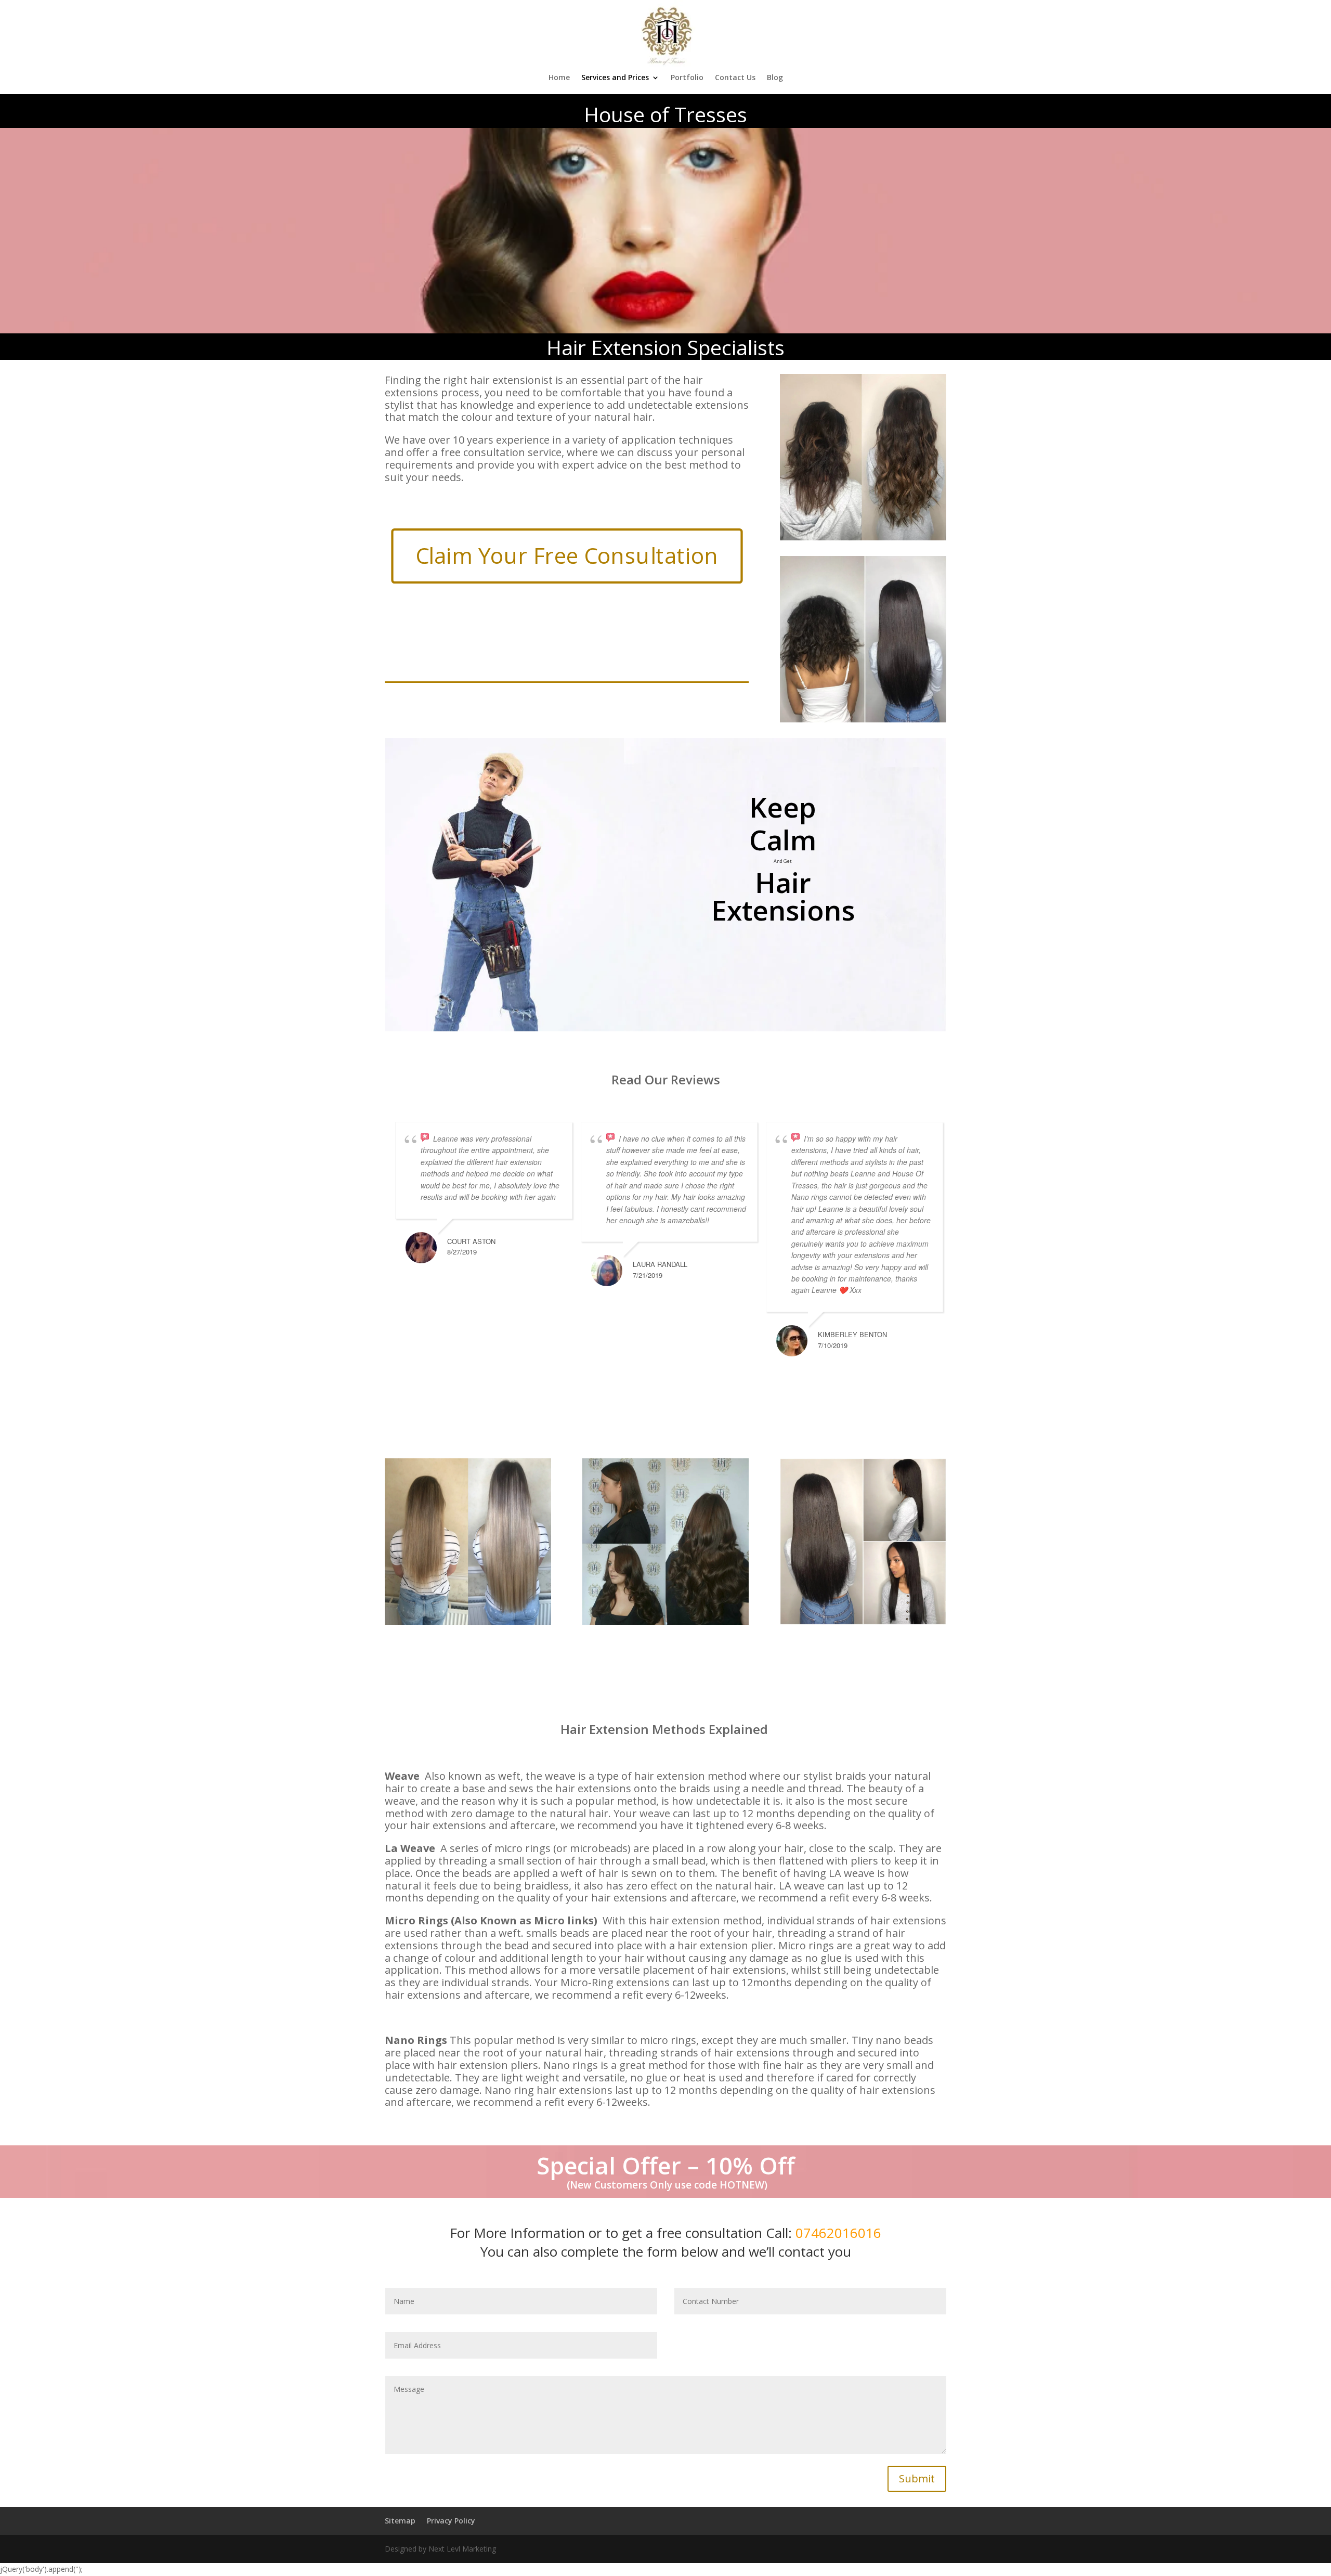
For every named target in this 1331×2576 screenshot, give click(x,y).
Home (559, 78)
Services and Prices (615, 78)
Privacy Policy (451, 2521)
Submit (917, 2478)
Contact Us (735, 78)
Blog (775, 78)
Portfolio (687, 78)
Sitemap (400, 2521)
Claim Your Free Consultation (567, 556)
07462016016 (838, 2233)
